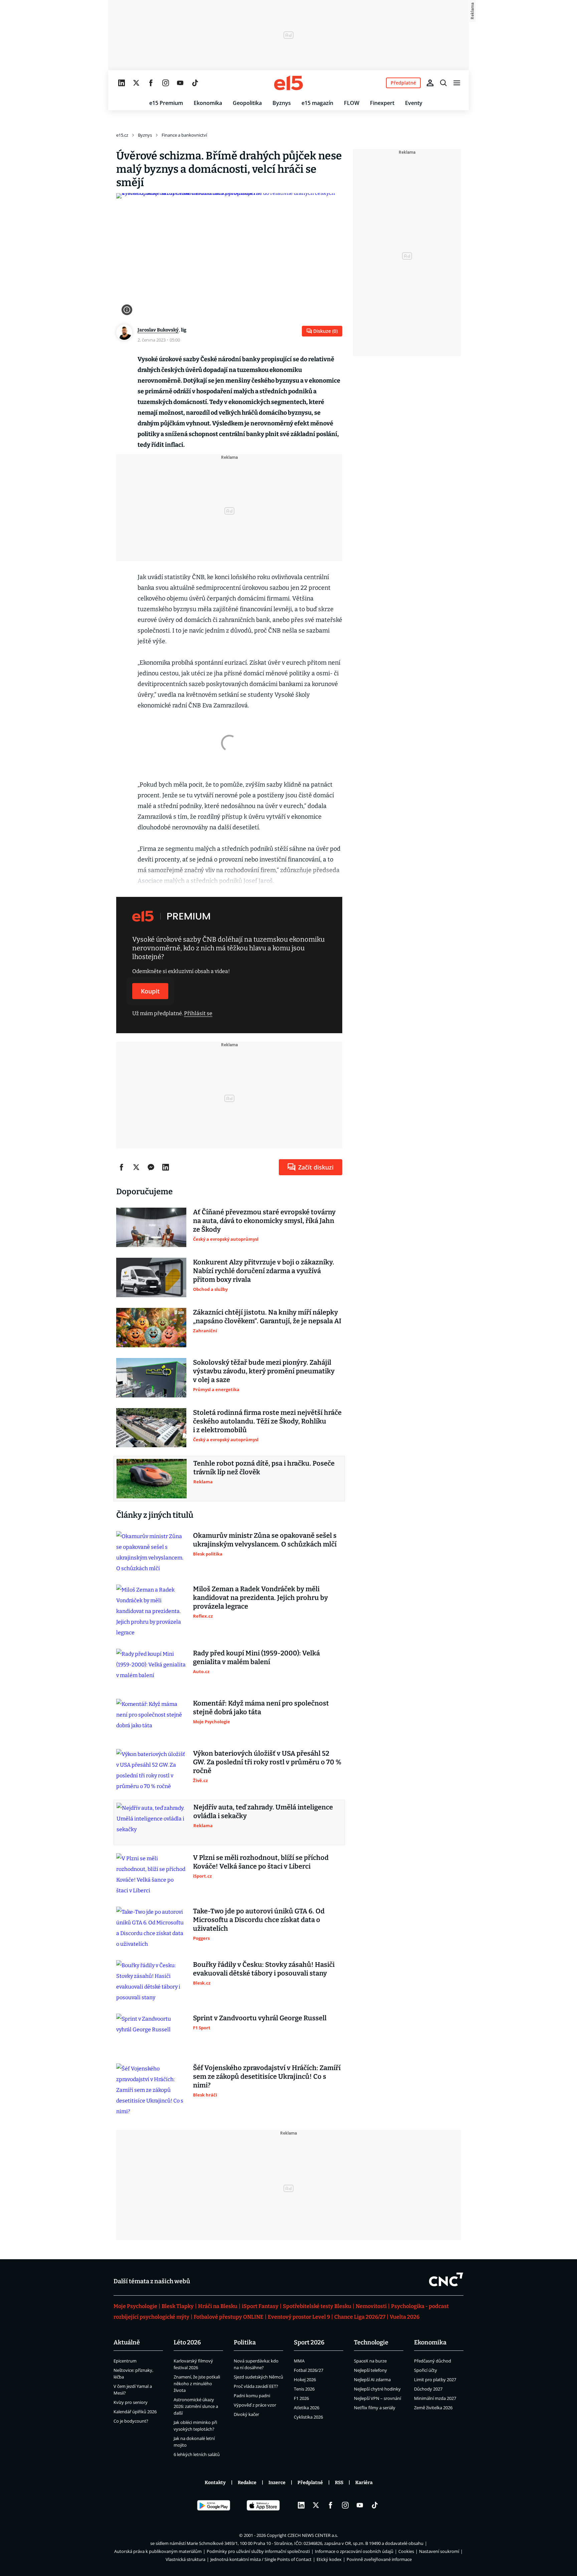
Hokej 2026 (305, 2380)
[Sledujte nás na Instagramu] (166, 83)
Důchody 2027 (428, 2389)
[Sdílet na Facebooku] (122, 1167)
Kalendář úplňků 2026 (135, 2412)
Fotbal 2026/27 (309, 2370)
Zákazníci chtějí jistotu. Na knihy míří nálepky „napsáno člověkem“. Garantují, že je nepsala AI (267, 1317)
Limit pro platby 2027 (435, 2380)
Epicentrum (125, 2361)
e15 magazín (317, 103)
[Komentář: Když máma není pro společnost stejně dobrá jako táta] (151, 1719)
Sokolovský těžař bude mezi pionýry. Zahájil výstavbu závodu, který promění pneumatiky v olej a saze (264, 1371)
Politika (245, 2342)
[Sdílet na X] (136, 1167)
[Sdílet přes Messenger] (151, 1167)
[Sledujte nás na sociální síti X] (136, 83)
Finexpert (382, 103)
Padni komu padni (252, 2396)
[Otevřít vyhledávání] (443, 83)
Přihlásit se (198, 1013)
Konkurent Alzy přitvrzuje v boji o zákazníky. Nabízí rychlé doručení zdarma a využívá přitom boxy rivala (264, 1271)
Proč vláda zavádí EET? (256, 2386)
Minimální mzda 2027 (435, 2398)
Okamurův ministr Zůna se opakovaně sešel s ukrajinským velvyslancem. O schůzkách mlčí (265, 1540)
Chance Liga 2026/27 (360, 2317)
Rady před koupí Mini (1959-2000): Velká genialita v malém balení (256, 1657)
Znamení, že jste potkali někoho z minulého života (197, 2384)
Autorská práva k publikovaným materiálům (158, 2551)
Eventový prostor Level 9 (299, 2317)
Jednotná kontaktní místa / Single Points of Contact (261, 2559)
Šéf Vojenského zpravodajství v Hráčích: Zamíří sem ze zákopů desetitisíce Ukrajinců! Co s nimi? (267, 2076)
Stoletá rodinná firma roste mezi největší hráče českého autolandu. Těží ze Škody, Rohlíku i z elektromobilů (267, 1421)
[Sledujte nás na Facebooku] (151, 83)
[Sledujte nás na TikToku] (195, 83)
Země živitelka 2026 (433, 2408)
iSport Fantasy (260, 2306)
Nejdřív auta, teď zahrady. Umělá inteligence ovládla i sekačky (263, 1811)
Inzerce (277, 2483)
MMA (299, 2361)
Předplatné (310, 2483)
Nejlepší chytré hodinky (377, 2389)
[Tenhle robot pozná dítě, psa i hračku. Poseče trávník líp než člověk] (152, 1479)
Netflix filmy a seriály (375, 2408)
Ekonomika (208, 103)
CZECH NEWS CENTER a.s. (313, 2535)
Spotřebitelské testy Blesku (317, 2306)
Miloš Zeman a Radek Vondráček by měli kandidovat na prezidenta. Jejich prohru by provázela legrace (260, 1598)
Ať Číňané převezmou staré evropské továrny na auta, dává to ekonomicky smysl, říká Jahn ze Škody (264, 1221)
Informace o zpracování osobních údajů (354, 2551)
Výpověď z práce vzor (255, 2405)
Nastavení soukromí (439, 2551)
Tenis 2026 (304, 2389)
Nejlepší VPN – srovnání (377, 2398)
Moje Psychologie (135, 2306)
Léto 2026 (187, 2342)
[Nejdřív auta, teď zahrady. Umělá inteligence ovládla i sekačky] (152, 1822)
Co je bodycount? (131, 2421)
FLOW (352, 103)
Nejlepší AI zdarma (372, 2380)
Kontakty (215, 2483)
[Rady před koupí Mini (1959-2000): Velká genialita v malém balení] (151, 1668)
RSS (339, 2483)
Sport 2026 (309, 2342)
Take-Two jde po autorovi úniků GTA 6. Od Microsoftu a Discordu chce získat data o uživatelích (259, 1920)
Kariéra (364, 2483)
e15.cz (122, 135)
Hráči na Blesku (218, 2306)
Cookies (406, 2551)
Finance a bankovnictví (184, 135)
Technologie (371, 2342)
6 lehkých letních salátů (197, 2454)
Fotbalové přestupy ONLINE (229, 2317)
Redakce (247, 2483)
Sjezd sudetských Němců (258, 2377)
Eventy (414, 103)
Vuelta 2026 (405, 2317)
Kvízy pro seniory (131, 2402)
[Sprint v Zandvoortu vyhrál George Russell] (151, 2033)
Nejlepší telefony (370, 2370)
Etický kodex (329, 2559)
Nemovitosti (371, 2306)
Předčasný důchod (433, 2361)
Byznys (282, 103)
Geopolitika (247, 103)
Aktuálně (127, 2342)
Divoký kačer (246, 2414)
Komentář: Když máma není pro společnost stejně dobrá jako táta (261, 1708)
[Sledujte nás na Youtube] (180, 83)
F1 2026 (301, 2398)
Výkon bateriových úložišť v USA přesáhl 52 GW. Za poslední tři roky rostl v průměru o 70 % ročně (267, 1762)
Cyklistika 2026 (308, 2417)
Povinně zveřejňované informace (379, 2559)
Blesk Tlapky (178, 2306)
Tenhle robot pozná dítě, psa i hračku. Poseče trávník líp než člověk (264, 1468)
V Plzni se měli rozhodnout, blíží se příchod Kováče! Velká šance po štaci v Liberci (261, 1862)
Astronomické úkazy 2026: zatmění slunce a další (196, 2406)
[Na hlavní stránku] (288, 83)
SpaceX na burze (370, 2361)
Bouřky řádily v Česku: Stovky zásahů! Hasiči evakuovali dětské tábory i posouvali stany (264, 1969)
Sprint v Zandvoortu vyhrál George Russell (260, 2018)
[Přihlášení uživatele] (430, 83)
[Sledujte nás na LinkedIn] (122, 83)
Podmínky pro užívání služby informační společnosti (258, 2551)
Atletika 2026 (307, 2408)
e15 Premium (166, 103)
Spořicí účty (426, 2370)
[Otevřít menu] (457, 83)
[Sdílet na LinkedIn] (166, 1167)
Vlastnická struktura (185, 2559)
